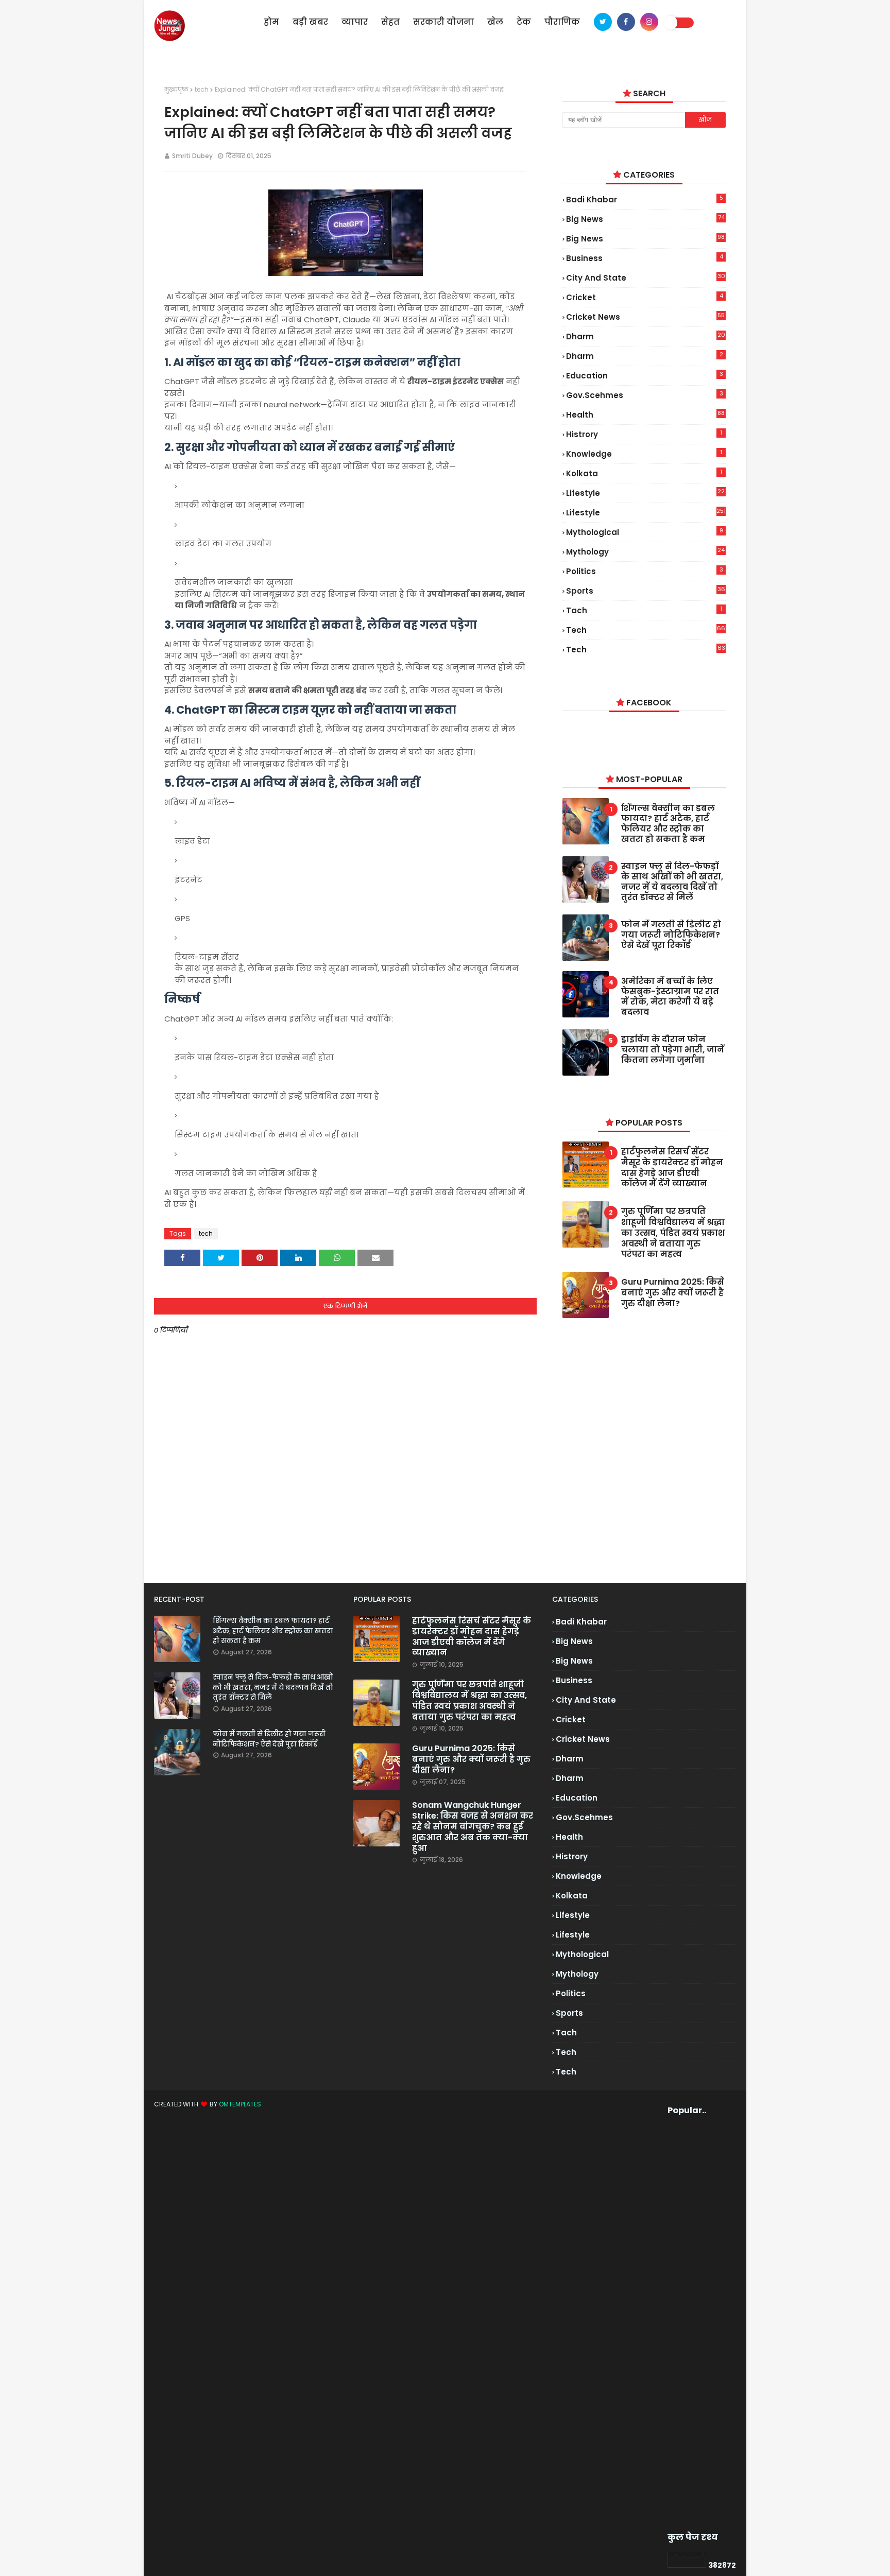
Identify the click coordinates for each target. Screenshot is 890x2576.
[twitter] (603, 22)
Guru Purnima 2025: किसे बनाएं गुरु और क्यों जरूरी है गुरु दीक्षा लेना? (673, 1293)
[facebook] (626, 22)
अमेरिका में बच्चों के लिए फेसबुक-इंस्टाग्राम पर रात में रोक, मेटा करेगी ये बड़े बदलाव (670, 997)
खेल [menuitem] (495, 22)
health (645, 415)
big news (645, 219)
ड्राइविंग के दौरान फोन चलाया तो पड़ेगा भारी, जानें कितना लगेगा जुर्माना (673, 1050)
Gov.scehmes (644, 395)
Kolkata (644, 473)
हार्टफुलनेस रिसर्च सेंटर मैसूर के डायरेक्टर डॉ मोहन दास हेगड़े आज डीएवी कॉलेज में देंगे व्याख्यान (672, 1168)
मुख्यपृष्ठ (176, 89)
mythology (645, 551)
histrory (644, 434)
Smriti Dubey (192, 156)
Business (644, 258)
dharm (645, 336)
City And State (645, 278)
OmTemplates (240, 2104)
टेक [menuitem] (524, 22)
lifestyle (645, 493)
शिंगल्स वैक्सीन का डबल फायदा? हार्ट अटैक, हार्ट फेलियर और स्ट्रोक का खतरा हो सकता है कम (668, 824)
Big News (645, 239)
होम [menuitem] (271, 22)
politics (644, 571)
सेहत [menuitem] (390, 22)
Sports (645, 591)
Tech (645, 650)
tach (644, 610)
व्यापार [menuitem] (355, 22)
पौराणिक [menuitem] (562, 22)
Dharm (644, 356)
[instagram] (649, 22)
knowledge (644, 454)
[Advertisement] (687, 2324)
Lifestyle (646, 512)
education (644, 375)
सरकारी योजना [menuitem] (443, 22)
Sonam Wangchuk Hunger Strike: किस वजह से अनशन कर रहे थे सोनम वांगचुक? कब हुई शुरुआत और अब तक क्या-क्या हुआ (473, 1827)
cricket (644, 297)
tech (202, 89)
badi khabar (644, 199)
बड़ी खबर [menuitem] (310, 22)
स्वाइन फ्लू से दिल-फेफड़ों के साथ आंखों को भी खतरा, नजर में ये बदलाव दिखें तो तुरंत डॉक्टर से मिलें (672, 882)
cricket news (645, 317)
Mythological (644, 532)
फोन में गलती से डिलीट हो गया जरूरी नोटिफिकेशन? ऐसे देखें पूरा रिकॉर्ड (671, 935)
